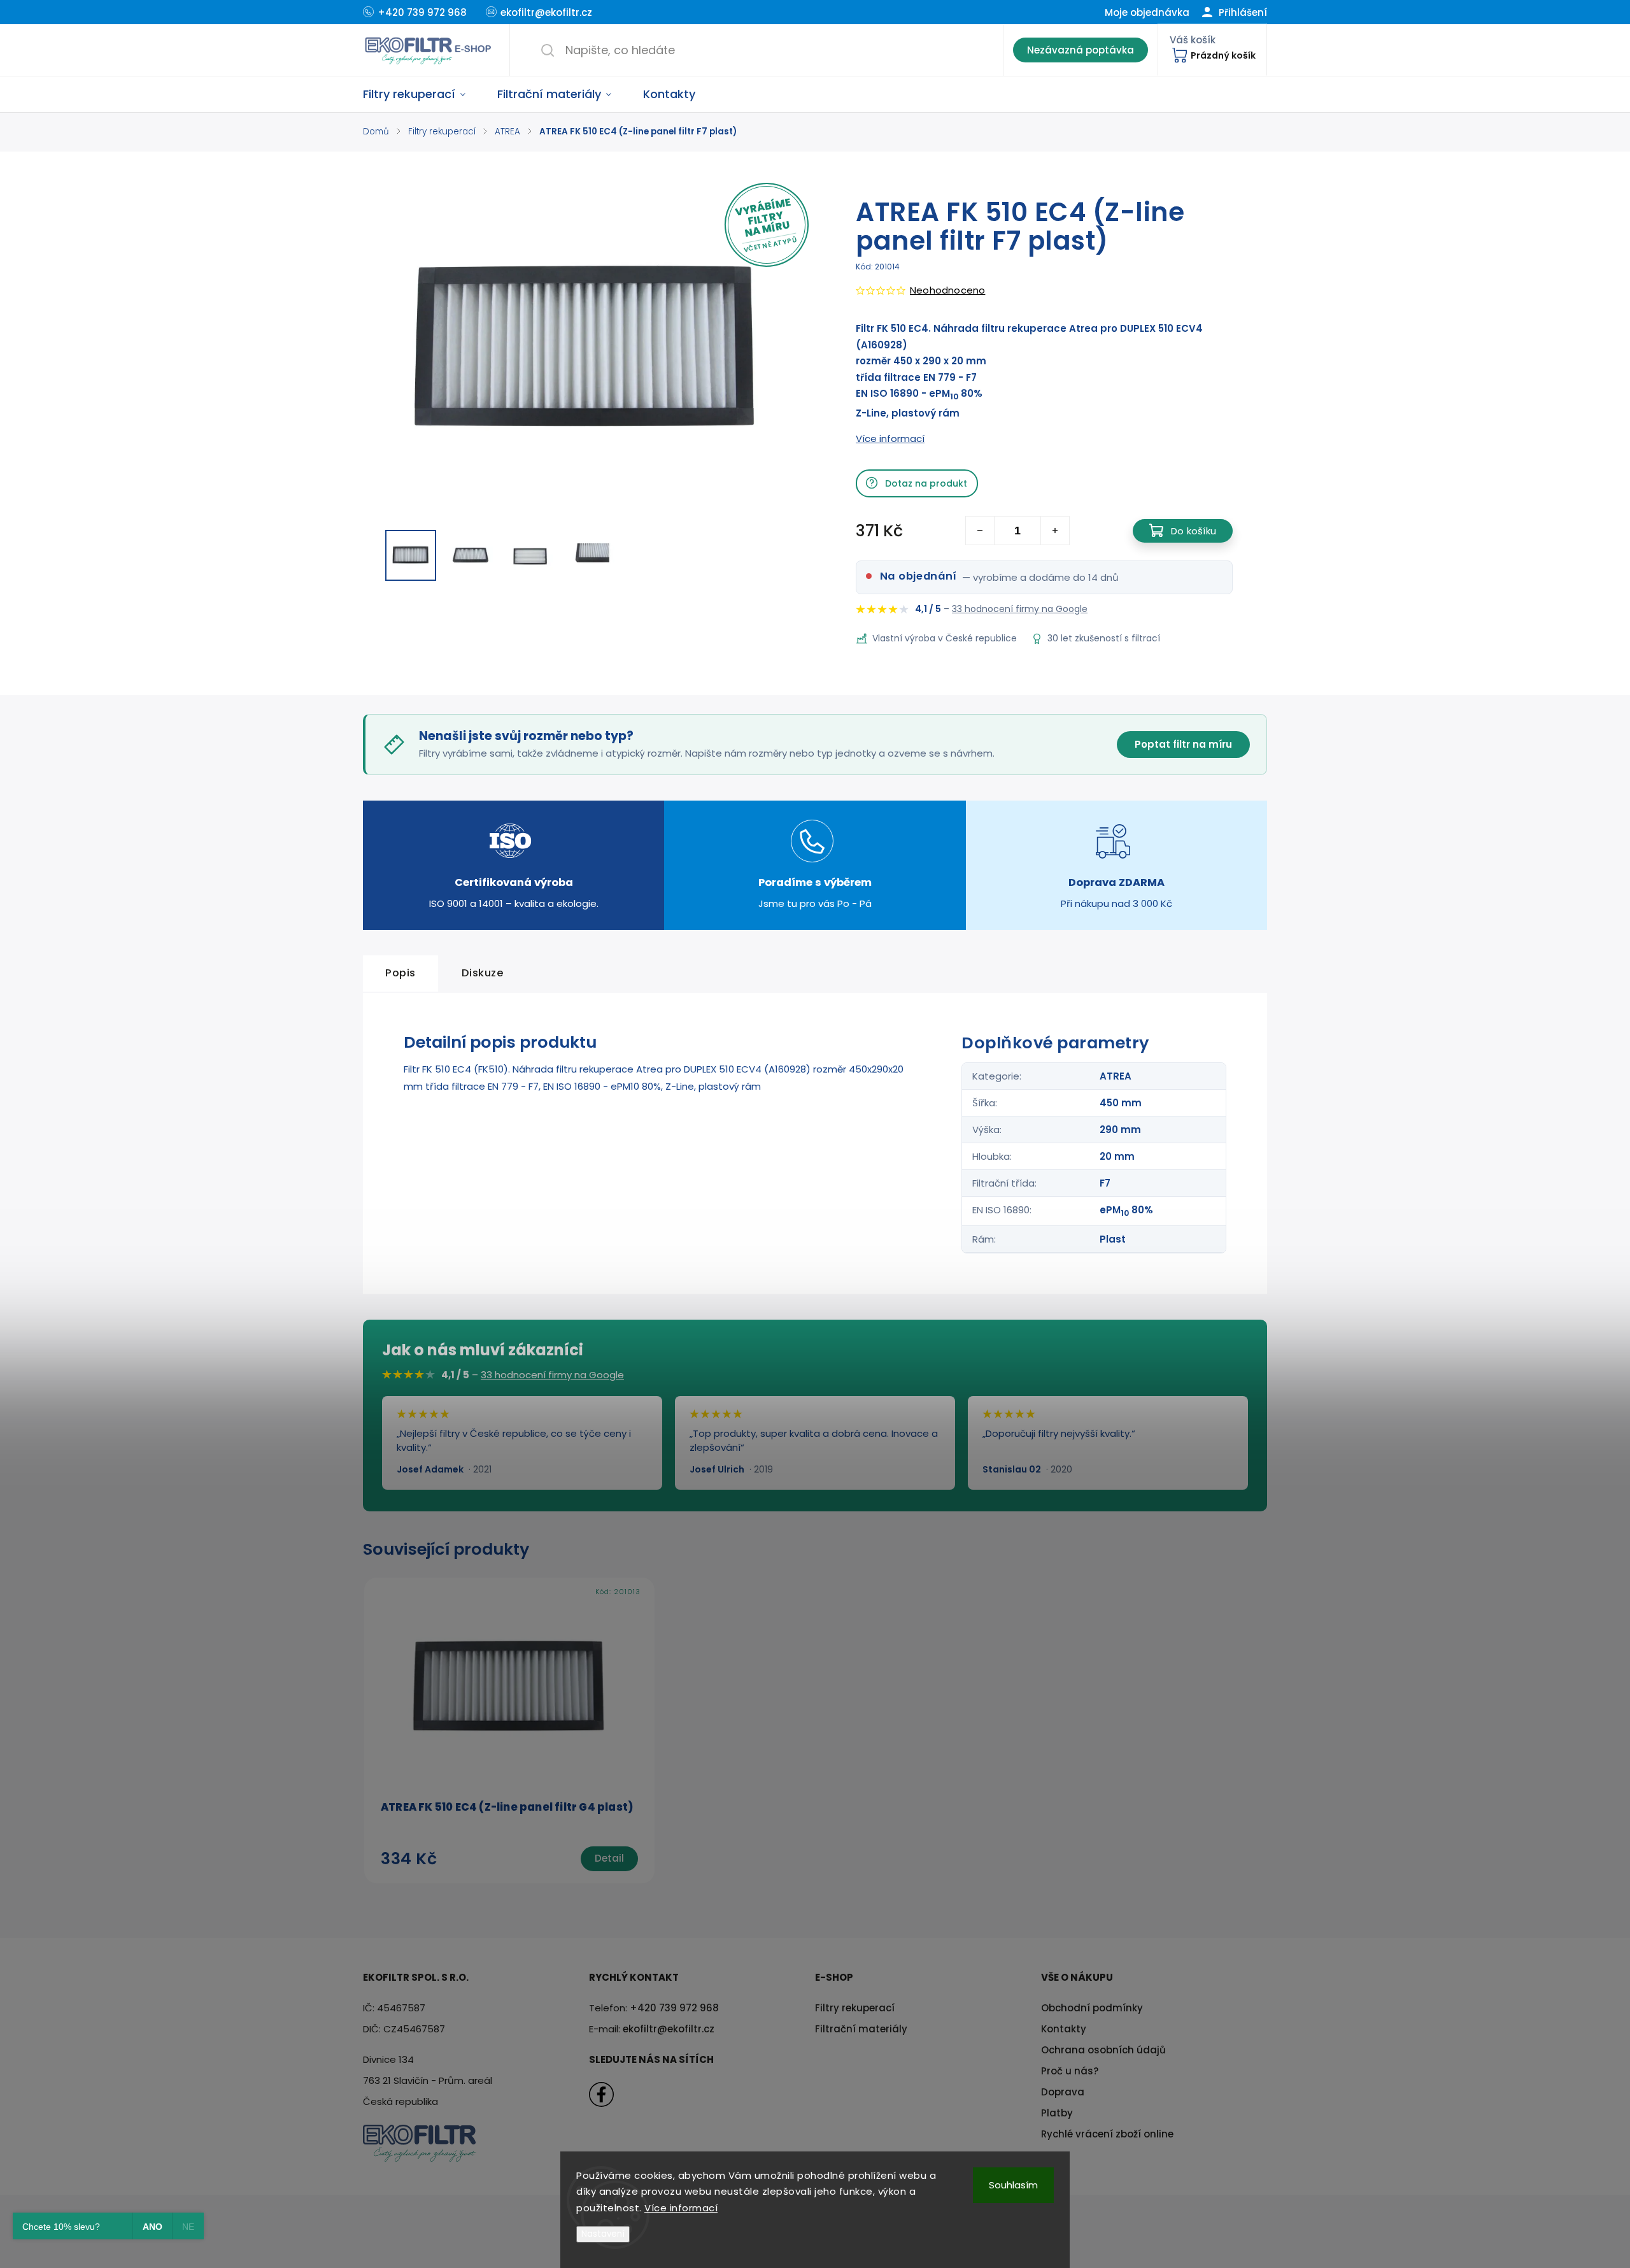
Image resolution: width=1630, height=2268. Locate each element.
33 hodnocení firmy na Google (1020, 609)
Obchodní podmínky (1092, 2008)
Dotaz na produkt (926, 483)
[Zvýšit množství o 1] (1055, 531)
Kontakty (1064, 2029)
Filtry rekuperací (855, 2008)
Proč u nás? (1070, 2071)
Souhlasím (1013, 2185)
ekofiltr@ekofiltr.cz (669, 2029)
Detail (609, 1858)
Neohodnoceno (947, 290)
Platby (1057, 2113)
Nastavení (603, 2234)
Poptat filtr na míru (1183, 744)
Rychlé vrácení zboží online (1107, 2134)
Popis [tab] (400, 973)
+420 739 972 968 (674, 2008)
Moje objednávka (1147, 12)
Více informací (681, 2208)
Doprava (1063, 2092)
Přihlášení (1242, 12)
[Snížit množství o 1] (980, 531)
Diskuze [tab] (483, 973)
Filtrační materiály (861, 2029)
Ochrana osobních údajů (1103, 2050)
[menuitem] (422, 94)
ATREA (1116, 1076)
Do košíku (1194, 531)
